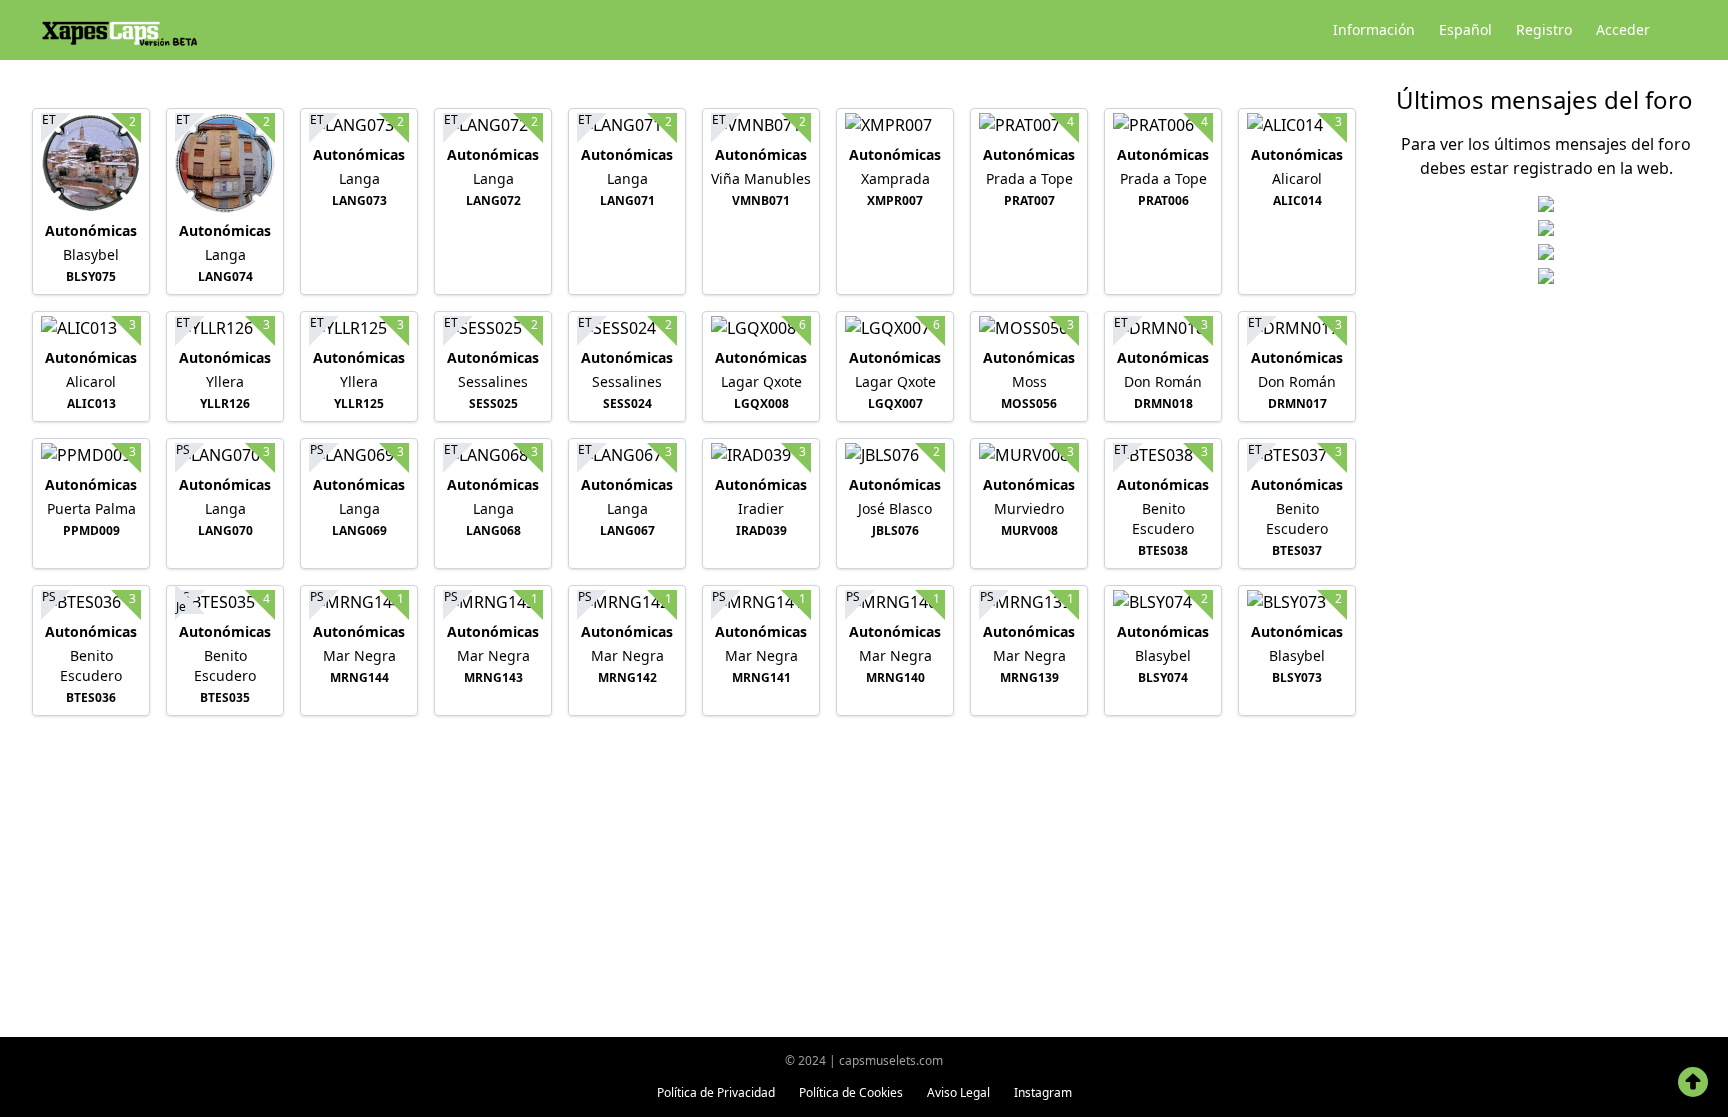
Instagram (1043, 1092)
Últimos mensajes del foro (1544, 99)
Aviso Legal (958, 1092)
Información (1374, 29)
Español (1465, 29)
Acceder (1623, 29)
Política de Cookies (851, 1092)
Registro (1544, 29)
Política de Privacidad (716, 1092)
